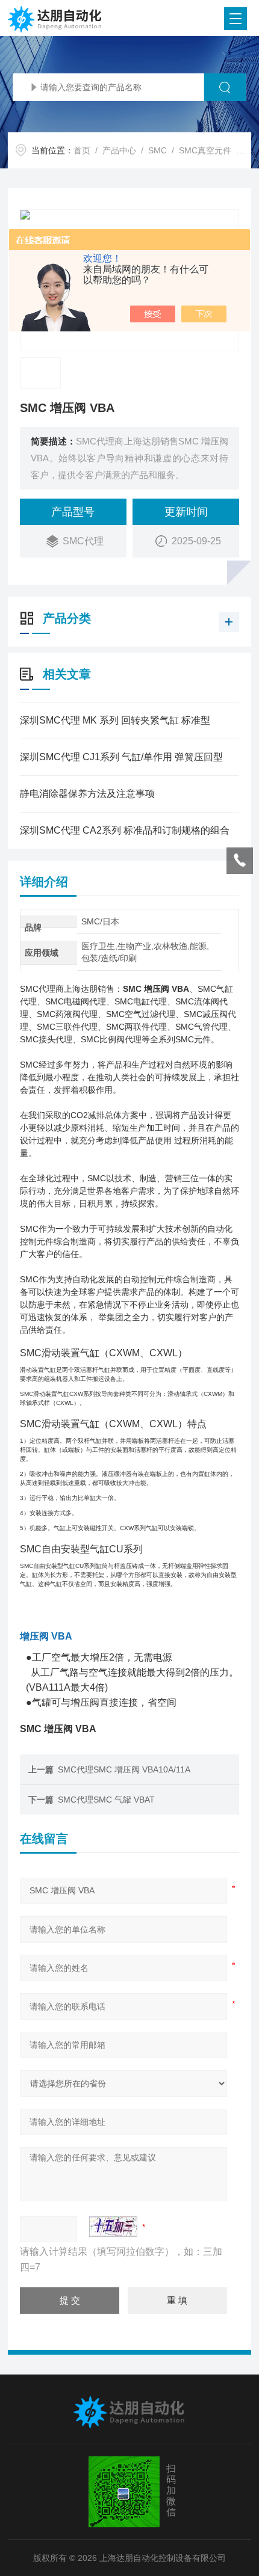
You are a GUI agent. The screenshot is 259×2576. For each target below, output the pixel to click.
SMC (158, 150)
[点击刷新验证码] (113, 2227)
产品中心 (119, 150)
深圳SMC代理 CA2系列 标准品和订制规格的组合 (125, 830)
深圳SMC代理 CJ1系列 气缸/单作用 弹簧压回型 (121, 757)
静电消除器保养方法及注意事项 (87, 794)
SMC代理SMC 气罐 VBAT (106, 1800)
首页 (82, 150)
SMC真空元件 (205, 150)
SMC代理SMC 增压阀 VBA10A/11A (124, 1769)
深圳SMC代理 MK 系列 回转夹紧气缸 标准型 (115, 720)
